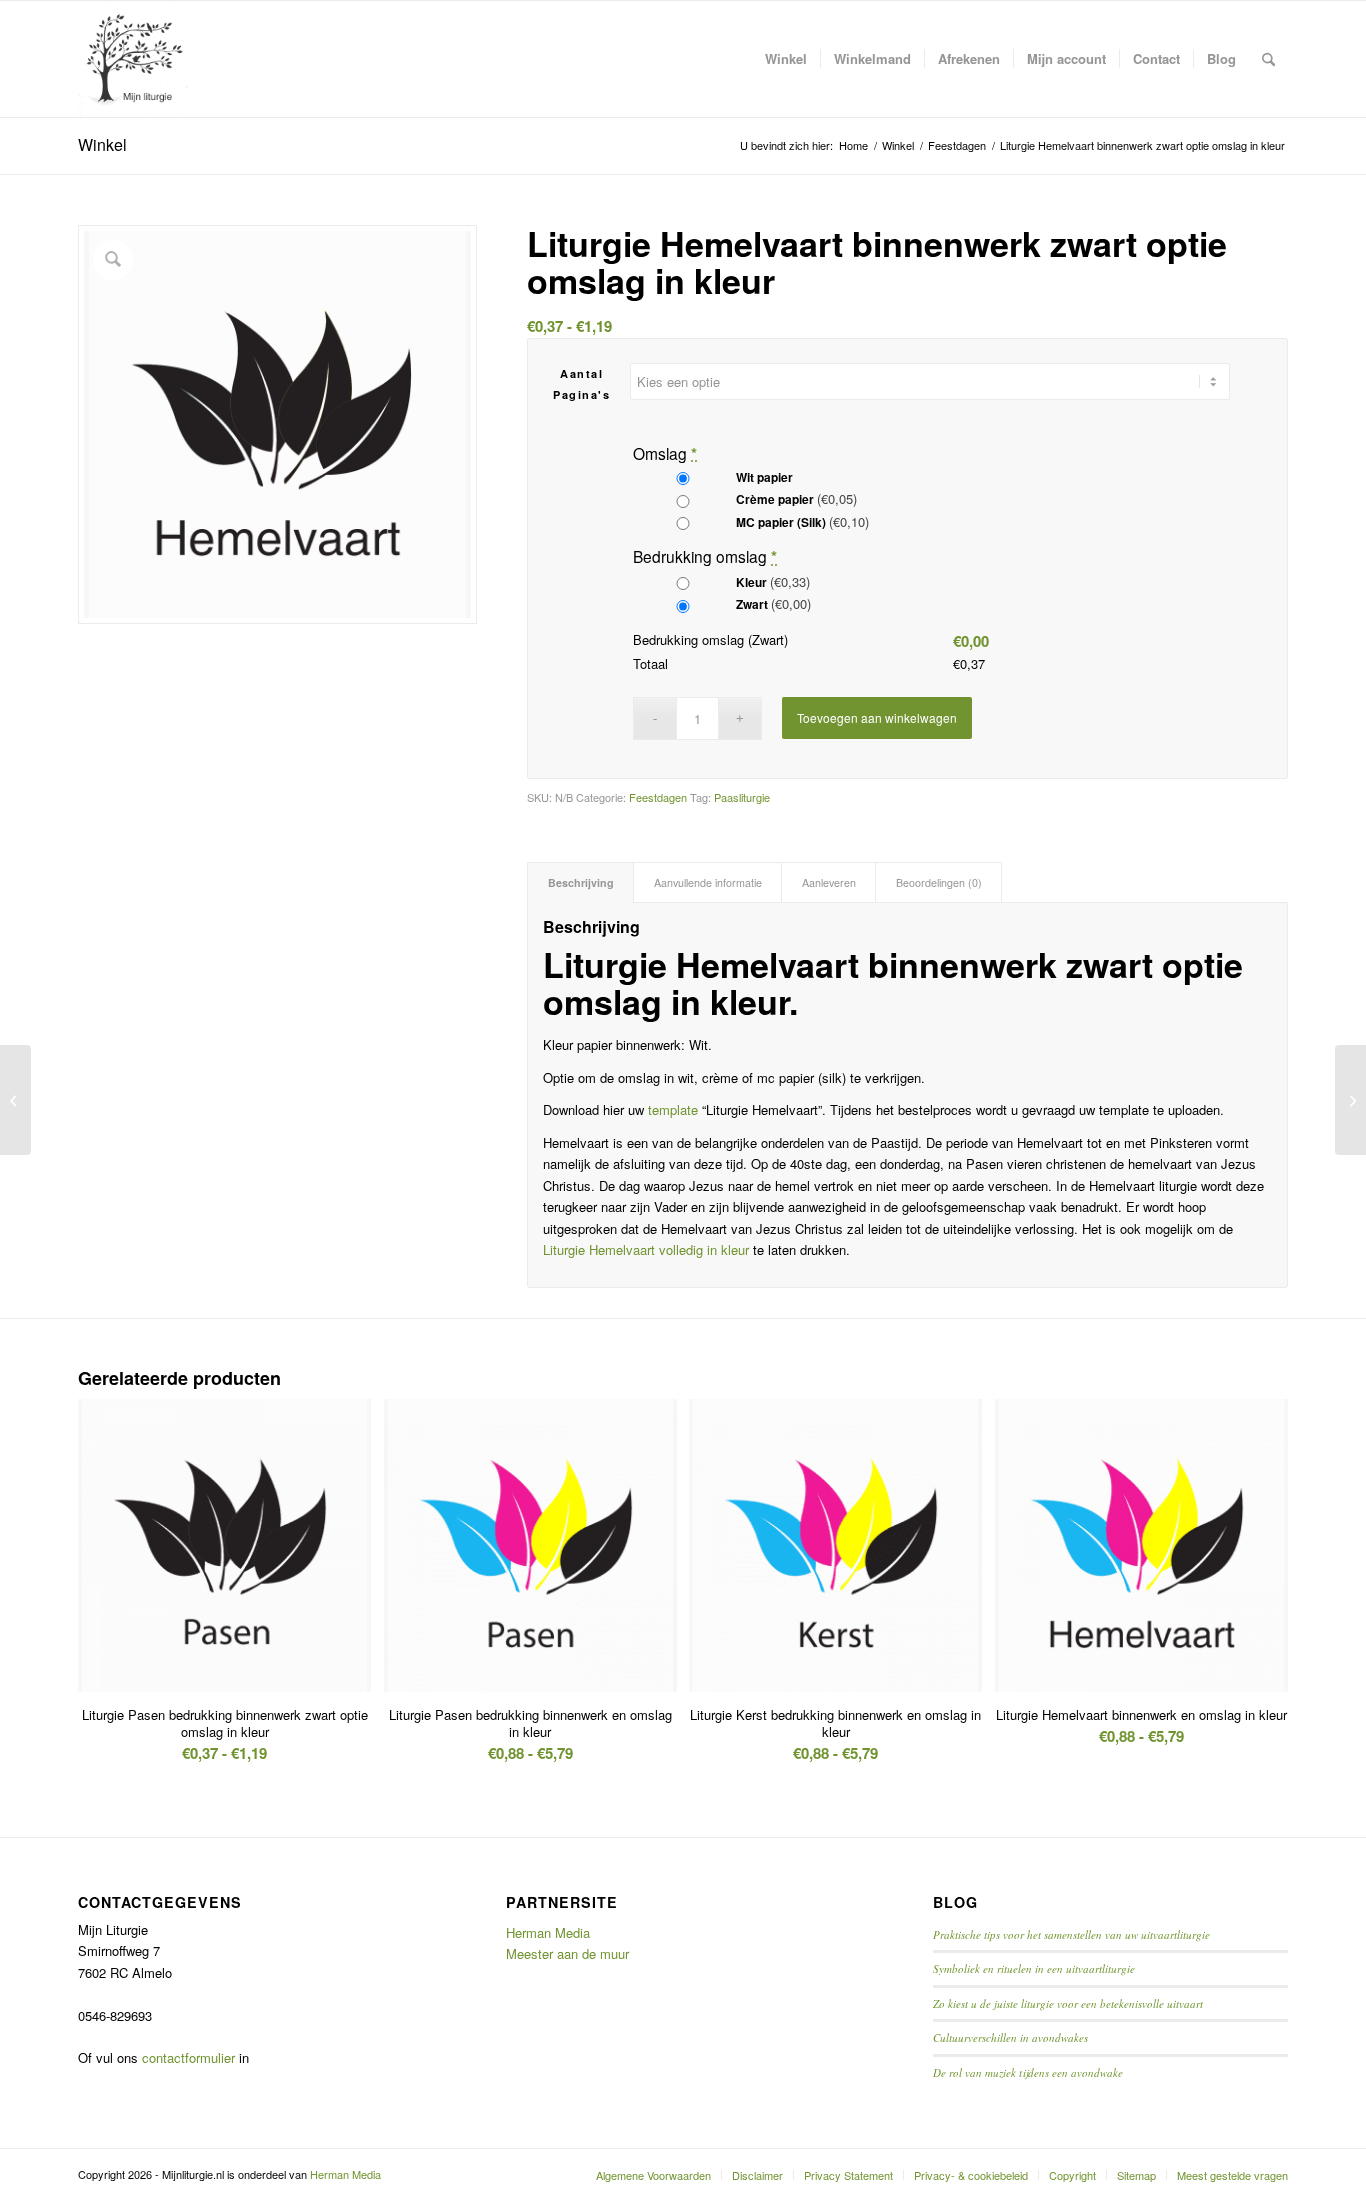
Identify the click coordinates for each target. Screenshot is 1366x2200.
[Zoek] (1268, 59)
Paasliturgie (742, 797)
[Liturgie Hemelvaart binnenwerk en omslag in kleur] (15, 1100)
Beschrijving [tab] (581, 882)
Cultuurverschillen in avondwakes (1010, 2037)
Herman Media (548, 1932)
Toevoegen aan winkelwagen (877, 717)
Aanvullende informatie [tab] (708, 882)
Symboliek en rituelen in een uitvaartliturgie (1034, 1968)
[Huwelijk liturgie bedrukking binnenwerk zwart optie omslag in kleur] (1350, 1100)
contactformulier (188, 2057)
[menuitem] (786, 59)
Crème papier (795, 498)
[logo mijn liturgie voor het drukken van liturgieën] (136, 59)
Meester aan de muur (567, 1953)
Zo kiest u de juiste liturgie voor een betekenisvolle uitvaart (1068, 2003)
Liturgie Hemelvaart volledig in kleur (646, 1249)
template (673, 1109)
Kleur (771, 581)
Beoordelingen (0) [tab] (939, 882)
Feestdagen (658, 797)
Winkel (102, 144)
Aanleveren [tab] (829, 882)
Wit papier (763, 477)
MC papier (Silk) (801, 521)
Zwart (772, 603)
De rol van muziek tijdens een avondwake (1028, 2072)
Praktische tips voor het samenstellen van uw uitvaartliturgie (1071, 1934)
